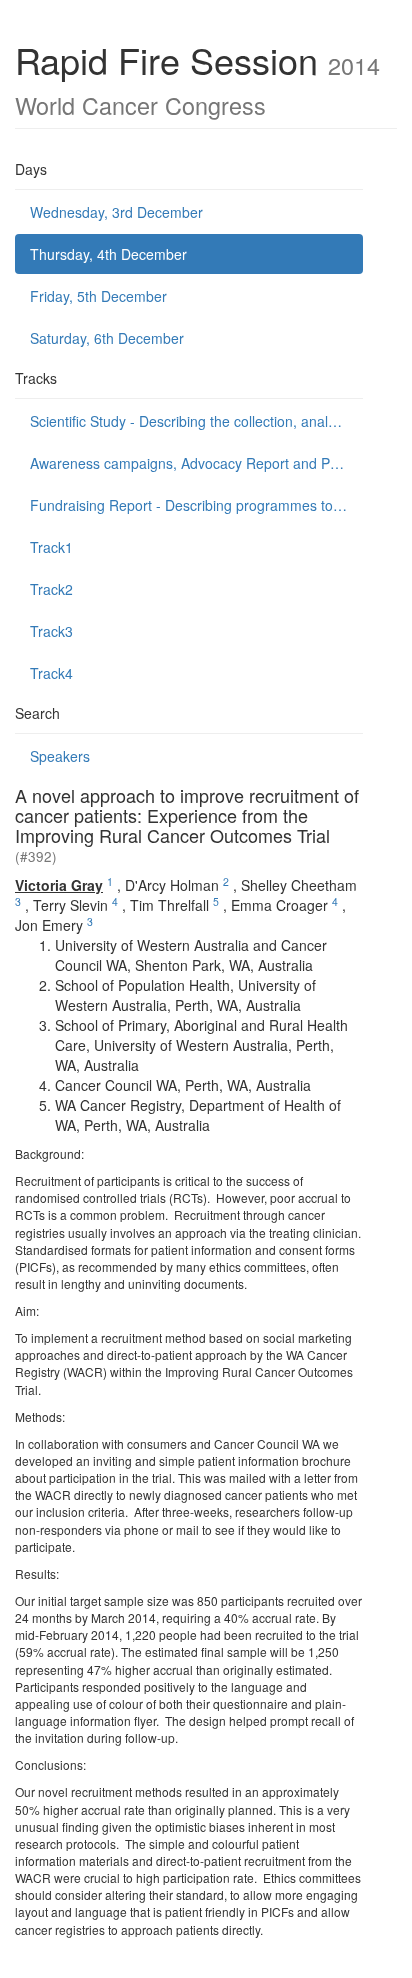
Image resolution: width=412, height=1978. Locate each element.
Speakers (60, 756)
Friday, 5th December (98, 296)
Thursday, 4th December (108, 254)
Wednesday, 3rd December (116, 212)
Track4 (51, 673)
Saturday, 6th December (107, 338)
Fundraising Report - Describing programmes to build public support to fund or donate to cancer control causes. (196, 505)
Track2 (51, 589)
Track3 (51, 631)
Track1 (51, 547)
